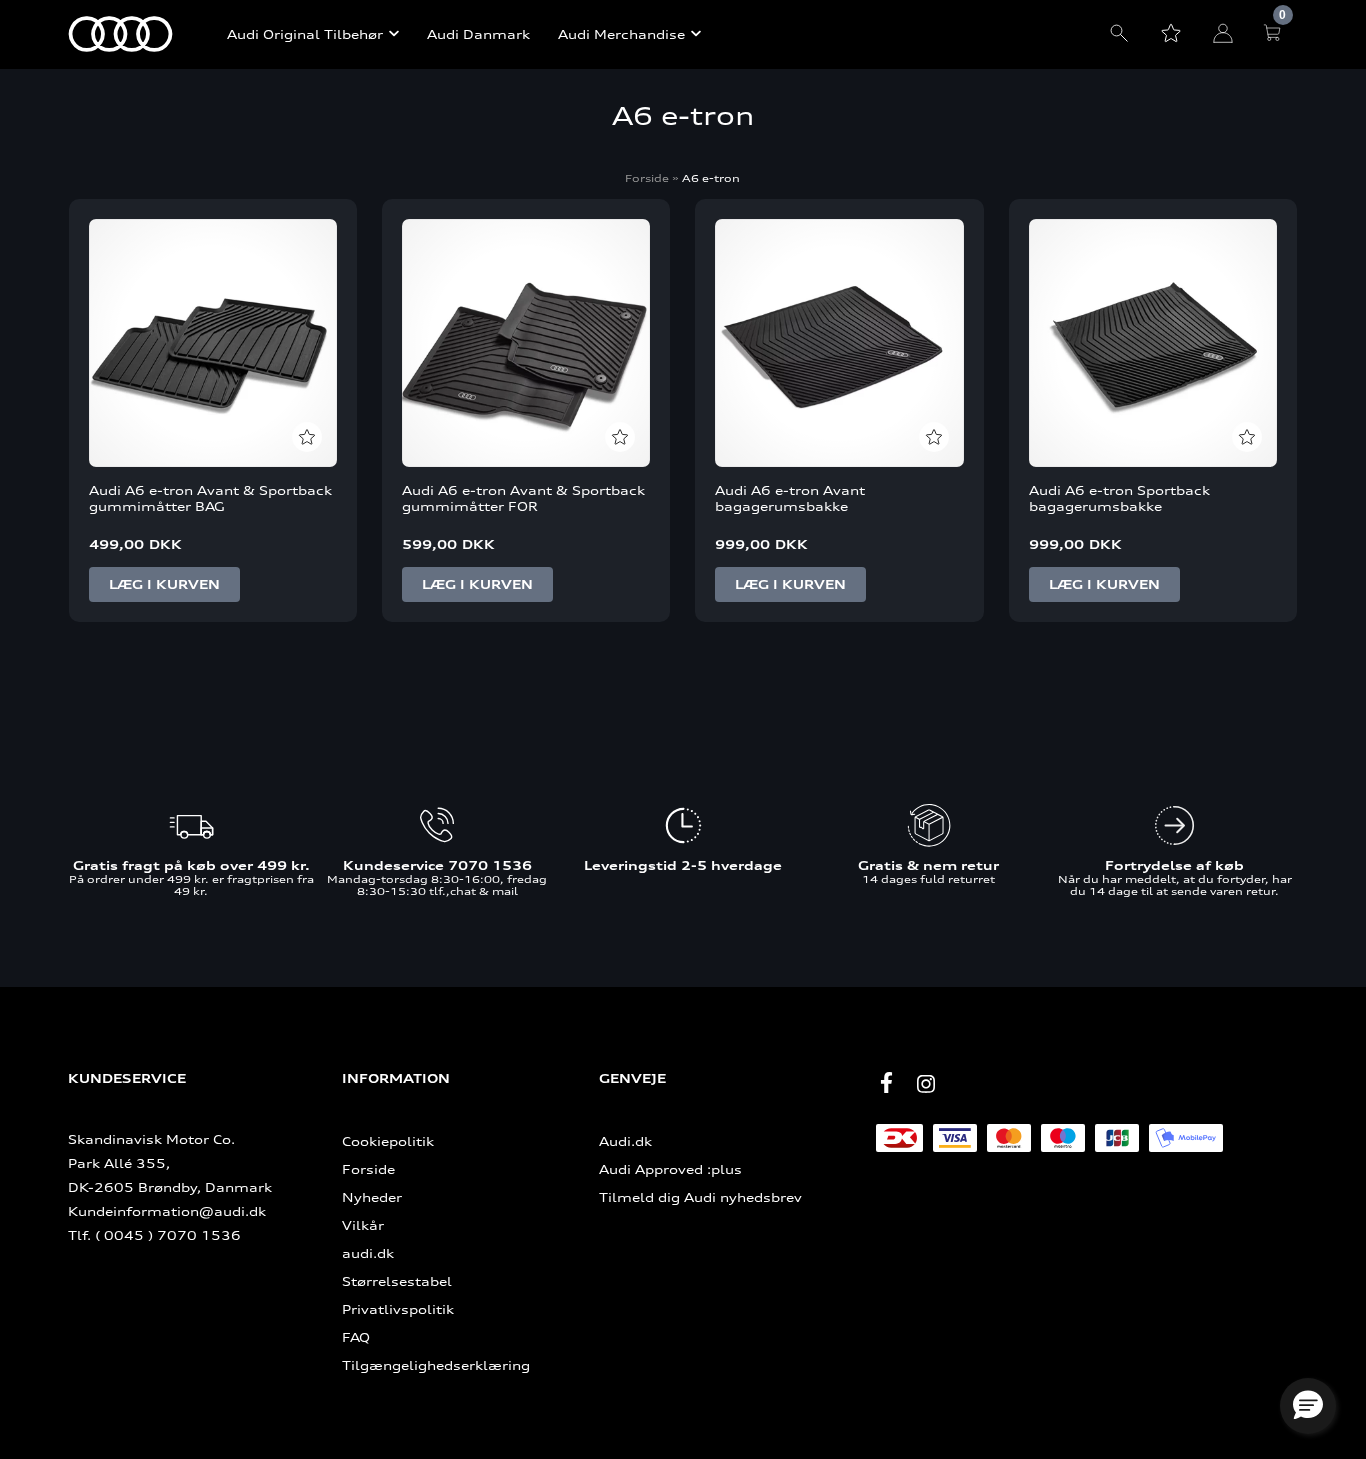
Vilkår (363, 1225)
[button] (1308, 1406)
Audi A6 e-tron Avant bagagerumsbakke (790, 498)
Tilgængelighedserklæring (436, 1365)
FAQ (356, 1337)
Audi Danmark (478, 34)
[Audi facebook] (886, 1082)
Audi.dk (625, 1141)
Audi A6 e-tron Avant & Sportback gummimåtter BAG (210, 498)
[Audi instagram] (926, 1084)
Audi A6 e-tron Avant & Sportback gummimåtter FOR (523, 498)
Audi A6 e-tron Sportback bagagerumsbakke (1119, 498)
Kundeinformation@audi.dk (167, 1211)
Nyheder (372, 1197)
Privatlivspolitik (398, 1309)
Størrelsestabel (397, 1281)
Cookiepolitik (388, 1141)
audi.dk (368, 1253)
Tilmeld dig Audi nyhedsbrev (700, 1197)
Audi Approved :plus (670, 1169)
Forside (647, 178)
